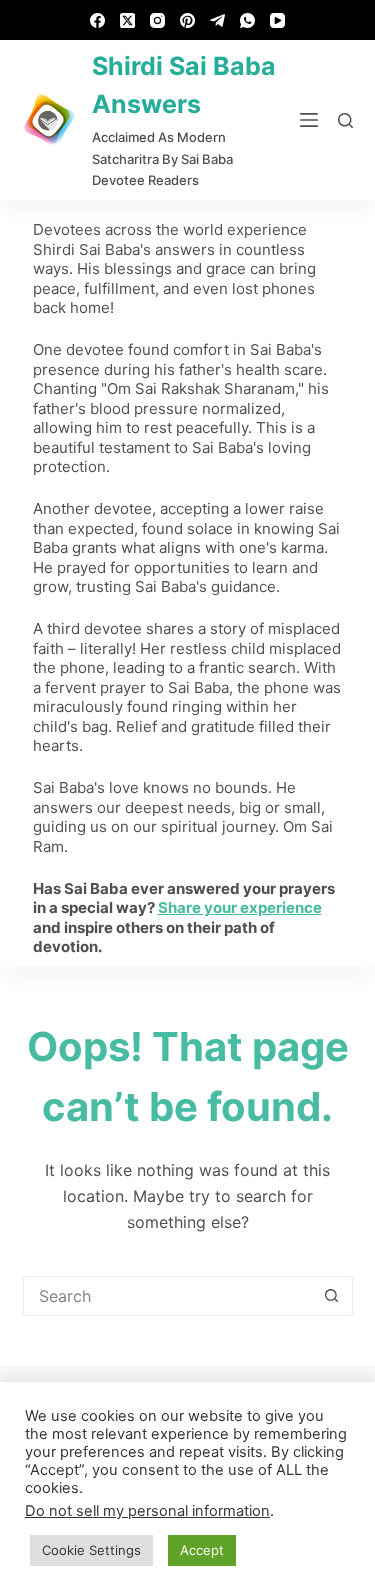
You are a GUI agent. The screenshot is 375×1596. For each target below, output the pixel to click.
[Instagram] (157, 20)
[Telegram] (217, 20)
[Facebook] (97, 20)
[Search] (345, 120)
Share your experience (240, 907)
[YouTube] (277, 20)
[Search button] (332, 1296)
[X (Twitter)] (127, 20)
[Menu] (309, 120)
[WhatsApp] (247, 20)
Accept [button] (202, 1550)
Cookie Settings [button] (91, 1550)
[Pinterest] (187, 20)
